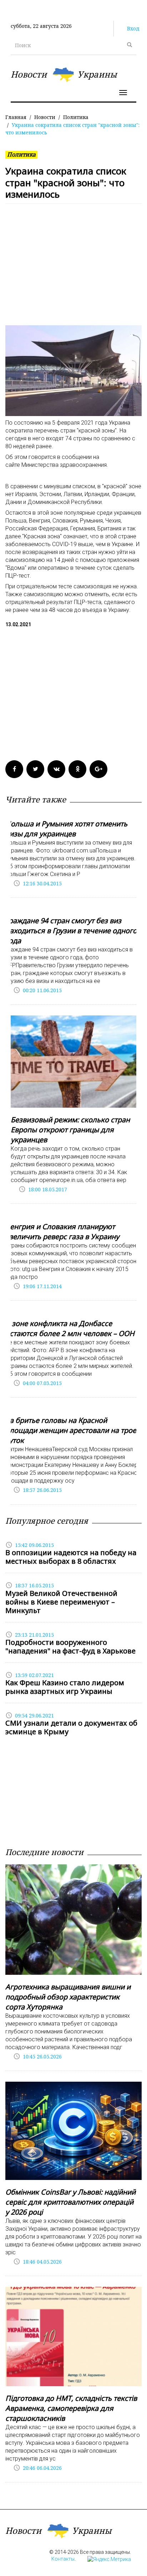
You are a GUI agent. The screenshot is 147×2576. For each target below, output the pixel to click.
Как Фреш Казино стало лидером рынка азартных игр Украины (65, 1687)
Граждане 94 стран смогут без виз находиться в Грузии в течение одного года (71, 931)
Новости (45, 117)
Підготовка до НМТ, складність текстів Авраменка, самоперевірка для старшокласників (71, 2408)
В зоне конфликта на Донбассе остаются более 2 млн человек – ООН (70, 1328)
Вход (133, 28)
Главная (16, 117)
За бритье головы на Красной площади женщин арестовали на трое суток (71, 1430)
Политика (76, 117)
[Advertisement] (73, 268)
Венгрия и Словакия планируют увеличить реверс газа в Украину (62, 1232)
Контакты (63, 2559)
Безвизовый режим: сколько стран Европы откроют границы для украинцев (70, 1130)
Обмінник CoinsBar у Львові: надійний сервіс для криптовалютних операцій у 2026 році (70, 2202)
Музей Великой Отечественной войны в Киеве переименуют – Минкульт (61, 1602)
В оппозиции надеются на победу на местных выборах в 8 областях (71, 1557)
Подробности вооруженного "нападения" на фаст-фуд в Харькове (70, 1647)
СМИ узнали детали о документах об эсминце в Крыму (71, 1727)
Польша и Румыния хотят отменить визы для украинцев (66, 829)
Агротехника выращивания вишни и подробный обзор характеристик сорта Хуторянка (68, 1997)
